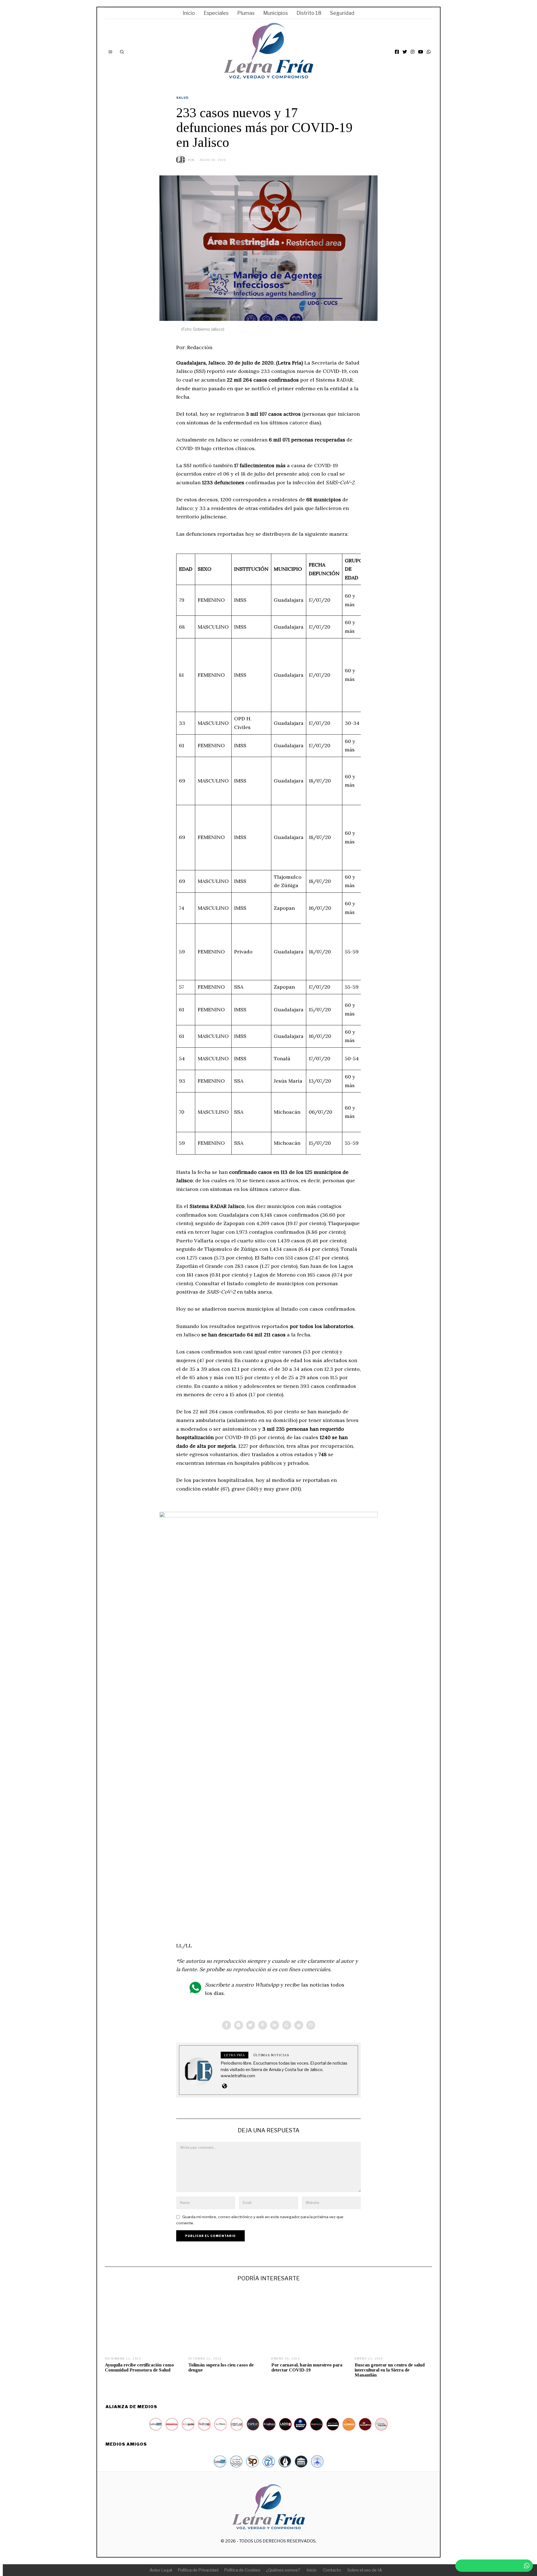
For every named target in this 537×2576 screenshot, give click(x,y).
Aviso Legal (161, 2570)
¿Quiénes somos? (283, 2570)
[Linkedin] (275, 2025)
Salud (182, 98)
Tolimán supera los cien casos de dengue (221, 2367)
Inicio (189, 13)
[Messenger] (239, 2025)
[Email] (311, 2025)
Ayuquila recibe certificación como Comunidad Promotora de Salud (139, 2367)
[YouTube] (421, 52)
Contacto (332, 2570)
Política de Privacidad (198, 2570)
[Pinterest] (263, 2025)
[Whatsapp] (287, 2025)
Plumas (246, 13)
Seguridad (342, 13)
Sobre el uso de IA (365, 2570)
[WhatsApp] (429, 52)
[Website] (224, 2086)
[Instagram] (413, 52)
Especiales (216, 13)
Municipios (275, 13)
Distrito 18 (309, 13)
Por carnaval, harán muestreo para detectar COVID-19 (307, 2367)
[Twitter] (405, 52)
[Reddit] (299, 2025)
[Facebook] (397, 52)
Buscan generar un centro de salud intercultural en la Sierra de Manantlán (390, 2370)
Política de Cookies (242, 2570)
